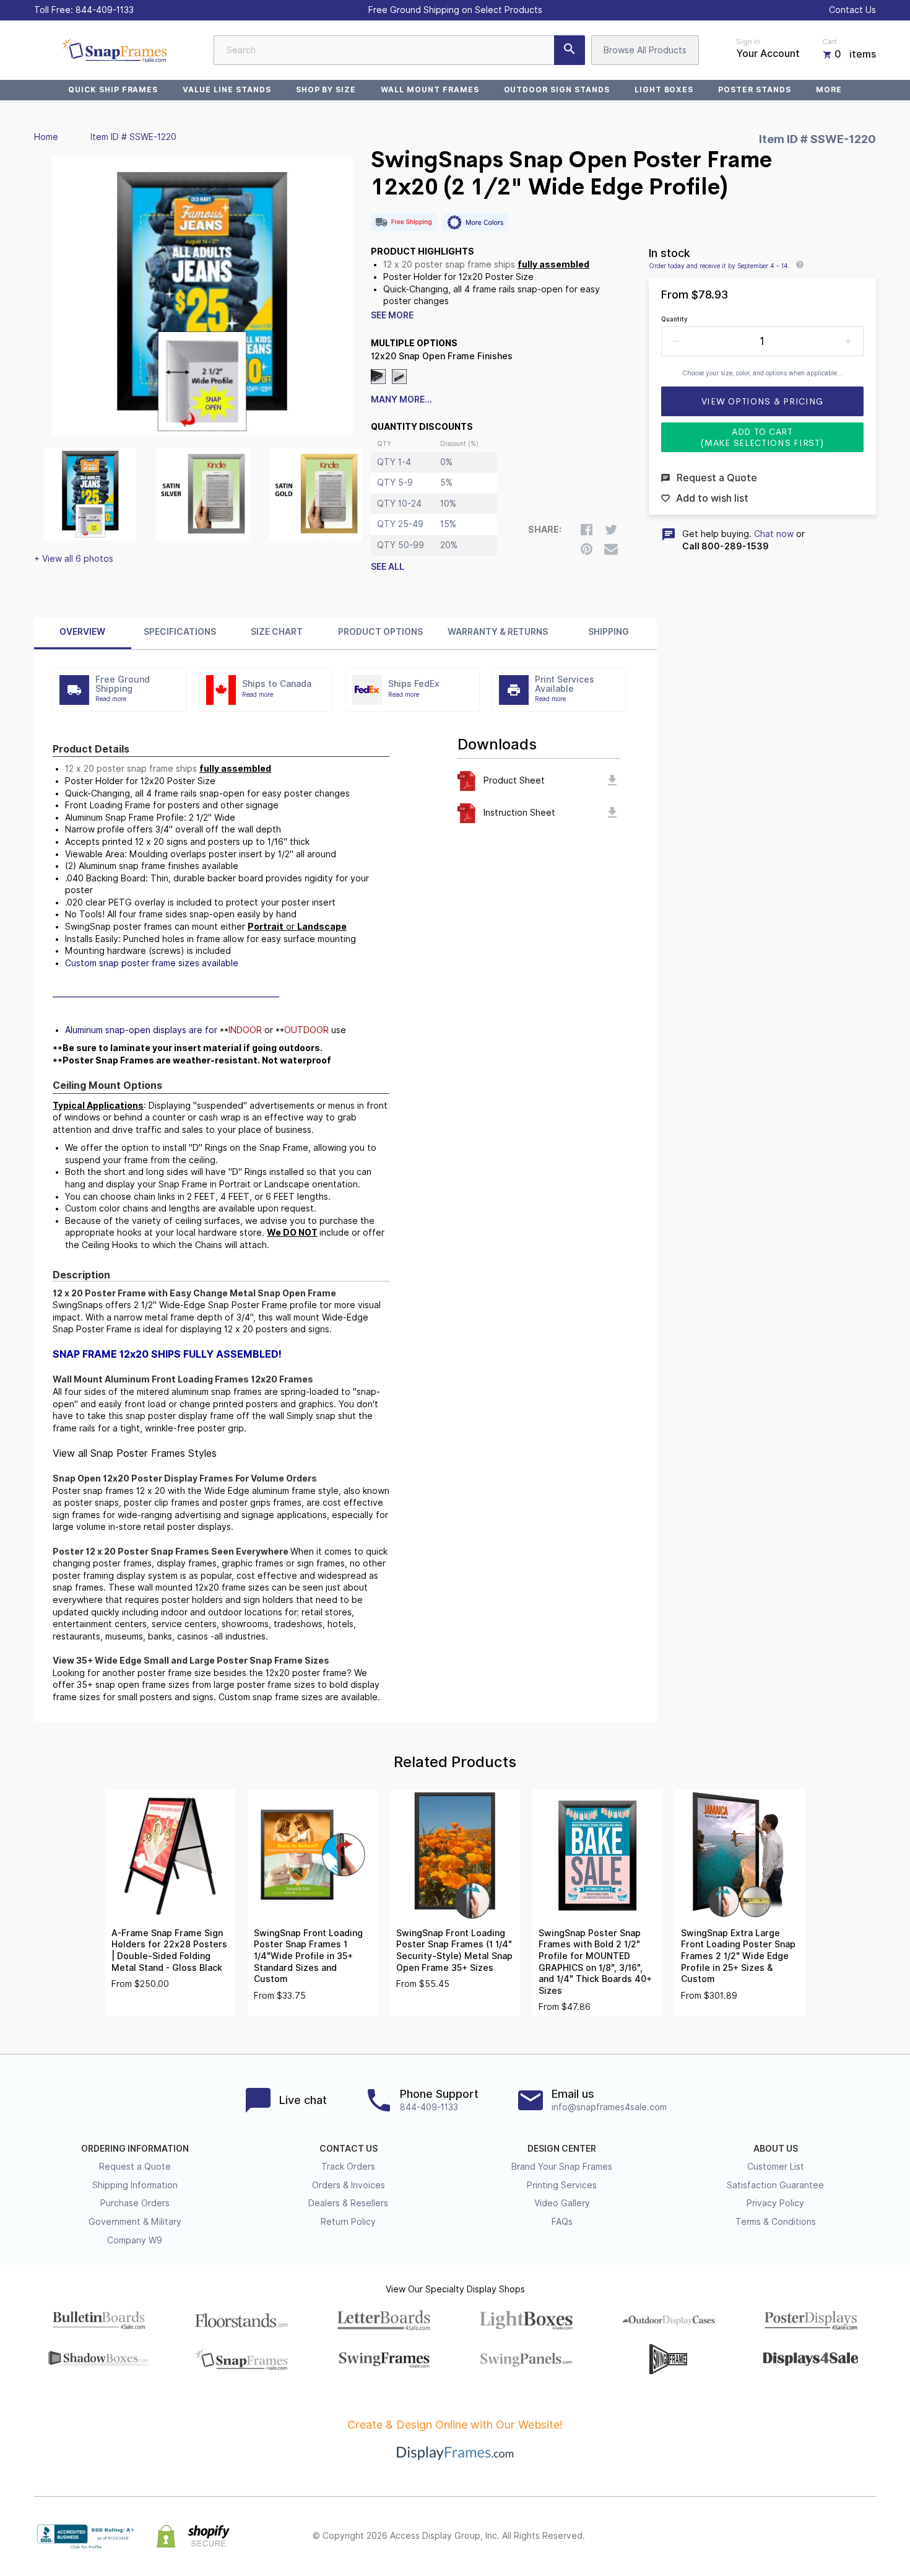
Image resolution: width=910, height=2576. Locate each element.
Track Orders (348, 2167)
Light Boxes (664, 90)
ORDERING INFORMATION (135, 2149)
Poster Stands (754, 90)
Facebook (760, 2536)
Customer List (776, 2167)
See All (388, 567)
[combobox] (399, 50)
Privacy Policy (775, 2203)
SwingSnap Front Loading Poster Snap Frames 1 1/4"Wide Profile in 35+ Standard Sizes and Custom (308, 1956)
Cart (830, 41)
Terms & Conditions (776, 2222)
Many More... (401, 399)
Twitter (787, 2536)
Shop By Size (326, 90)
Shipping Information (135, 2185)
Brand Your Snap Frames (562, 2167)
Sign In (748, 41)
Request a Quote (135, 2167)
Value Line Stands (227, 90)
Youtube (869, 2536)
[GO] (570, 50)
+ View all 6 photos (74, 559)
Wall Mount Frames (430, 90)
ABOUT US (776, 2149)
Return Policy (348, 2222)
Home (46, 137)
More (829, 90)
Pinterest (814, 2536)
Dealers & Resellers (348, 2203)
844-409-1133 (105, 10)
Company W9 (135, 2240)
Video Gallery (562, 2203)
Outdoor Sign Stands (557, 90)
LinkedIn (841, 2536)
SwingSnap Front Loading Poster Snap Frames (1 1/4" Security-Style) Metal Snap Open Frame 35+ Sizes (454, 1950)
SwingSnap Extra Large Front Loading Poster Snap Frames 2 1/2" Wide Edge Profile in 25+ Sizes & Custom (738, 1956)
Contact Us (852, 10)
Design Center (562, 2149)
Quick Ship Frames (113, 90)
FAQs (562, 2222)
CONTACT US (349, 2149)
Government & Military (135, 2222)
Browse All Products (645, 50)
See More (392, 315)
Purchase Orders (135, 2203)
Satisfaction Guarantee (775, 2185)
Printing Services (562, 2185)
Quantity (674, 319)
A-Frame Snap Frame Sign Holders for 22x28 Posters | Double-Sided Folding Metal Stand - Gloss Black (169, 1950)
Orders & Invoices (349, 2185)
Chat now (774, 534)
